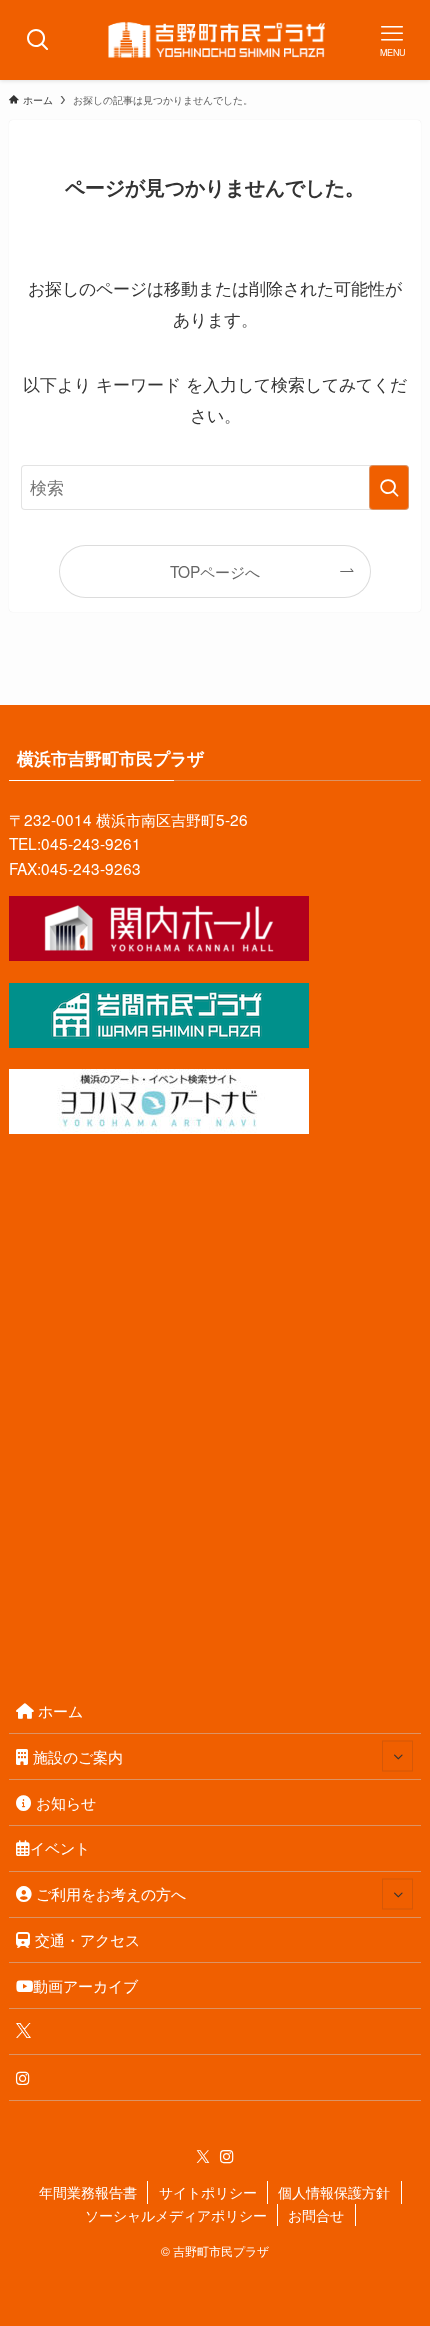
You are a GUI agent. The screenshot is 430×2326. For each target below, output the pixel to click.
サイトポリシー (208, 2192)
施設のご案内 (78, 1756)
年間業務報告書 (88, 2192)
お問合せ (316, 2215)
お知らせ (66, 1802)
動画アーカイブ (85, 1985)
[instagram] (227, 2157)
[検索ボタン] (37, 40)
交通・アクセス (87, 1939)
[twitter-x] (203, 2157)
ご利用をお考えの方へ (111, 1893)
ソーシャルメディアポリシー (176, 2215)
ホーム (60, 1710)
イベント (60, 1847)
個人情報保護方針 (334, 2192)
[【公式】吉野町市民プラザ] (215, 40)
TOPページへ (215, 571)
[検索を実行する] (389, 487)
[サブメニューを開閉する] (397, 1756)
